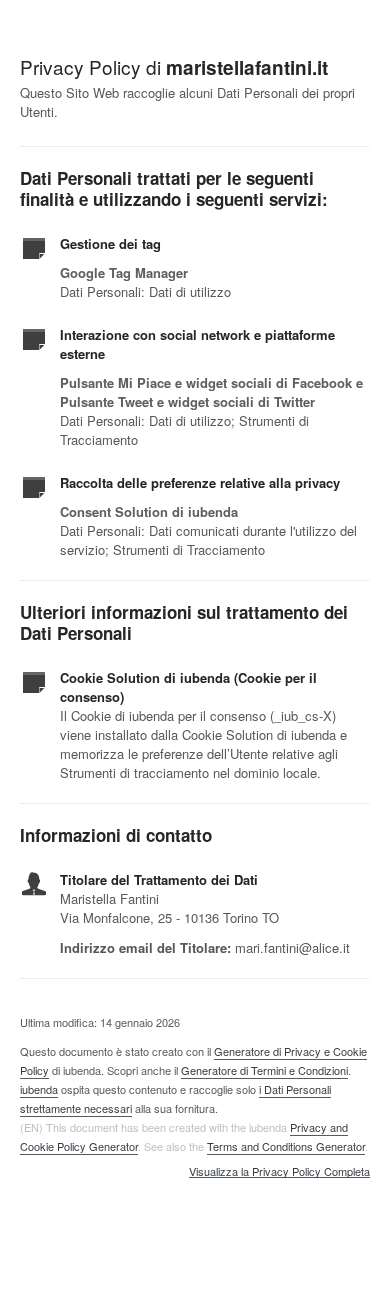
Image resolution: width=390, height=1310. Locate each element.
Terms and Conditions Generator (286, 1146)
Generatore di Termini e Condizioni (264, 1070)
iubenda (39, 1089)
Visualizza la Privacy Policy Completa (279, 1172)
